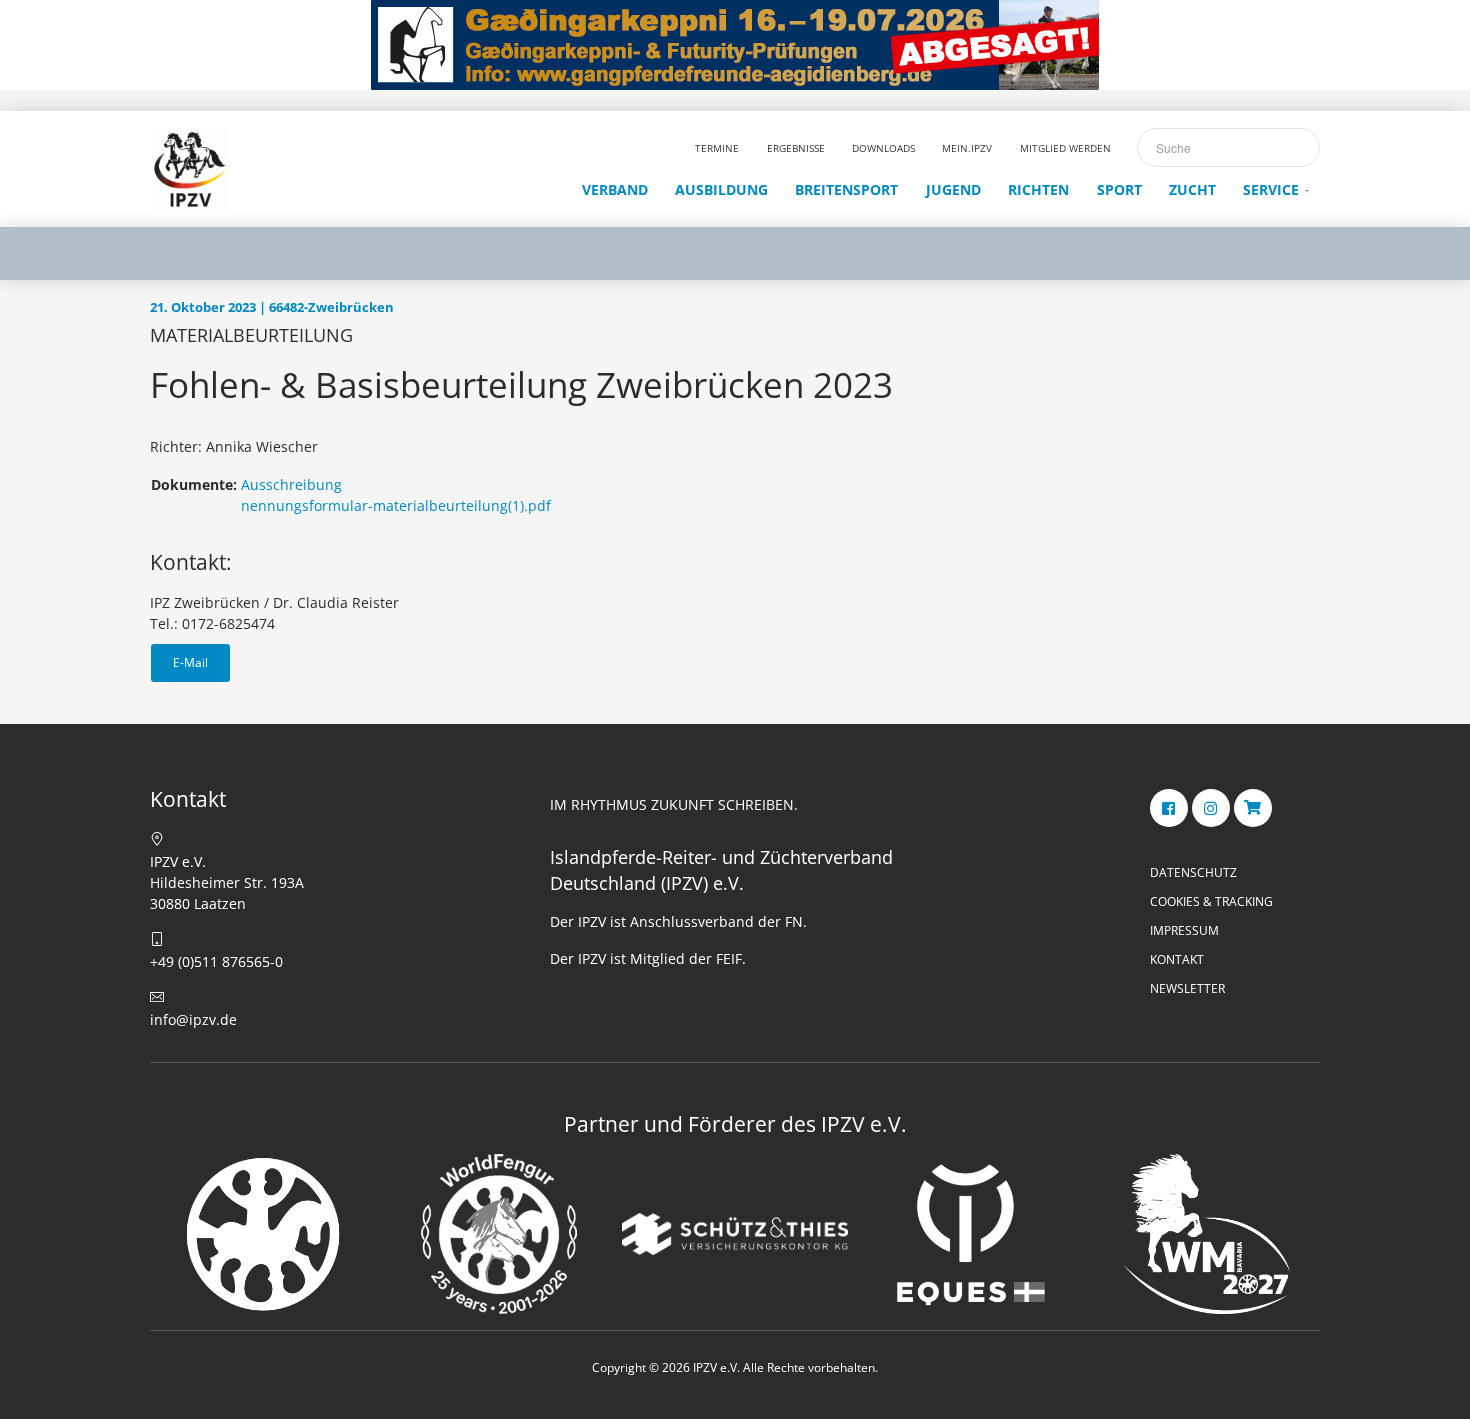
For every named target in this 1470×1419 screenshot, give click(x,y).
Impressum (1184, 930)
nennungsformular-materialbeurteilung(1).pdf (396, 505)
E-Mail (190, 662)
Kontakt (1177, 959)
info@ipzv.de (193, 1019)
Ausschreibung (291, 484)
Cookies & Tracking (1211, 901)
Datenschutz (1193, 872)
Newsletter (1187, 988)
